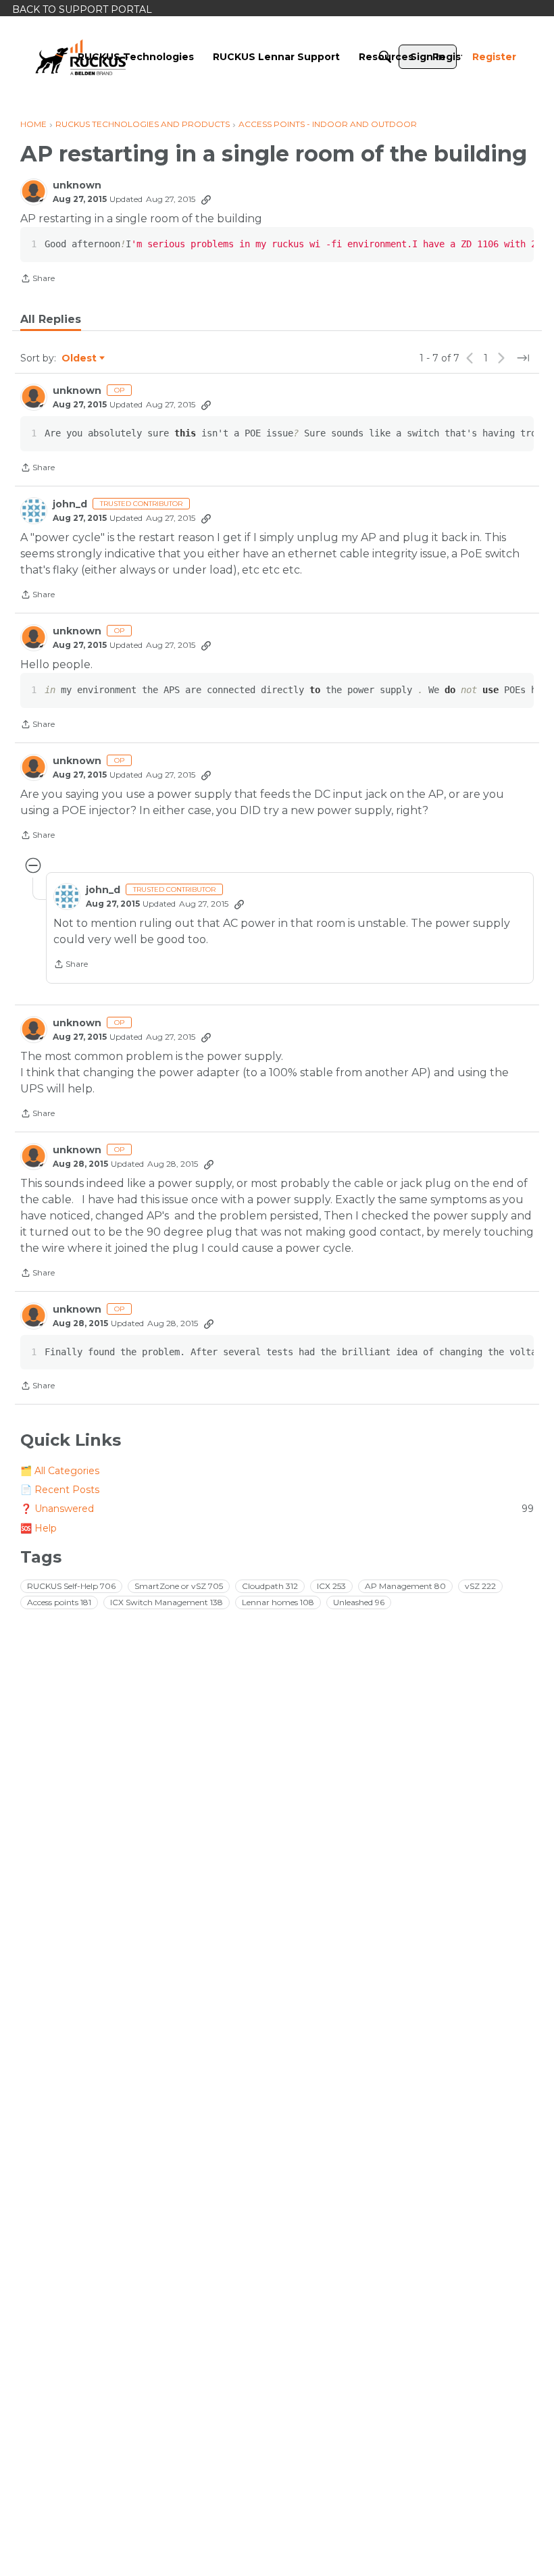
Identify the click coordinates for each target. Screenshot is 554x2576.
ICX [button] (331, 1586)
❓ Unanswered (277, 1509)
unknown (77, 185)
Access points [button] (59, 1602)
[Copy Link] (206, 199)
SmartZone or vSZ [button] (179, 1586)
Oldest (80, 359)
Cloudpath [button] (270, 1586)
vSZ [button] (480, 1586)
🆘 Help (39, 1528)
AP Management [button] (405, 1586)
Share (37, 280)
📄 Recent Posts (60, 1490)
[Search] (385, 57)
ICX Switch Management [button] (167, 1602)
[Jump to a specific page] (523, 358)
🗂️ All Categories (60, 1471)
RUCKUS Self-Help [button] (71, 1586)
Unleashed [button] (359, 1602)
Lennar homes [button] (278, 1602)
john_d (70, 504)
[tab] (51, 320)
